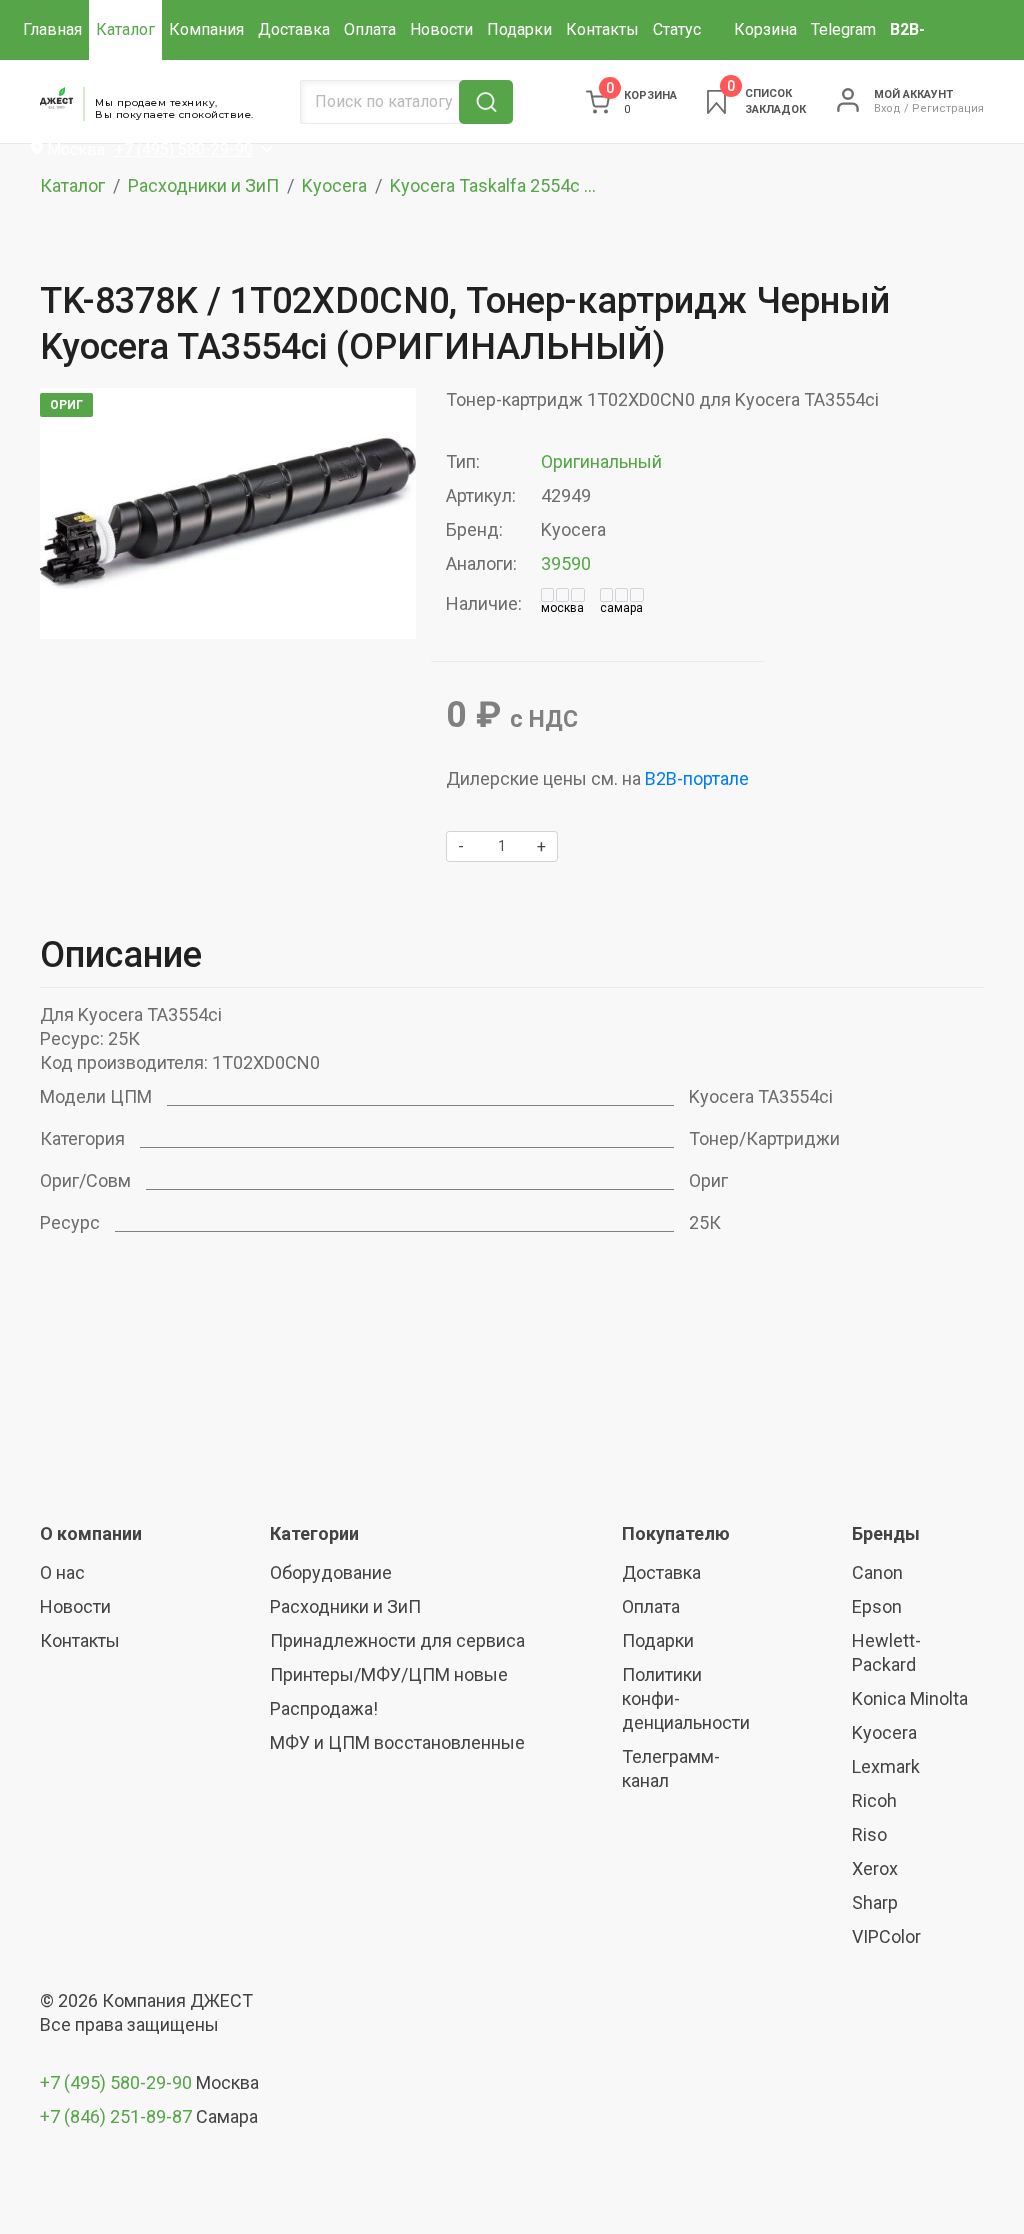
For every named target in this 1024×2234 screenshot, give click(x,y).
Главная (52, 29)
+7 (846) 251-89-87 (116, 2116)
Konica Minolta (910, 1698)
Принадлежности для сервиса (397, 1640)
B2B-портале (697, 778)
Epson (877, 1606)
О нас (62, 1572)
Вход (887, 109)
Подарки (519, 29)
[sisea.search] (486, 102)
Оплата (370, 29)
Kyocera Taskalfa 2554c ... (493, 185)
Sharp (875, 1902)
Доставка (294, 29)
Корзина (765, 29)
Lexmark (886, 1766)
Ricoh (874, 1800)
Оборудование (331, 1572)
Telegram (843, 29)
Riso (869, 1834)
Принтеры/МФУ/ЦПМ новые (389, 1674)
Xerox (875, 1868)
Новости (441, 29)
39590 (566, 563)
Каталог (125, 29)
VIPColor (886, 1936)
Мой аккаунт (913, 94)
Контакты (602, 29)
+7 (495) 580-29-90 (118, 2082)
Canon (877, 1572)
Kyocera (334, 185)
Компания (206, 29)
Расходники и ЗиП (203, 185)
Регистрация (948, 109)
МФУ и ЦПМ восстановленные (397, 1742)
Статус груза (677, 59)
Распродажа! (324, 1708)
